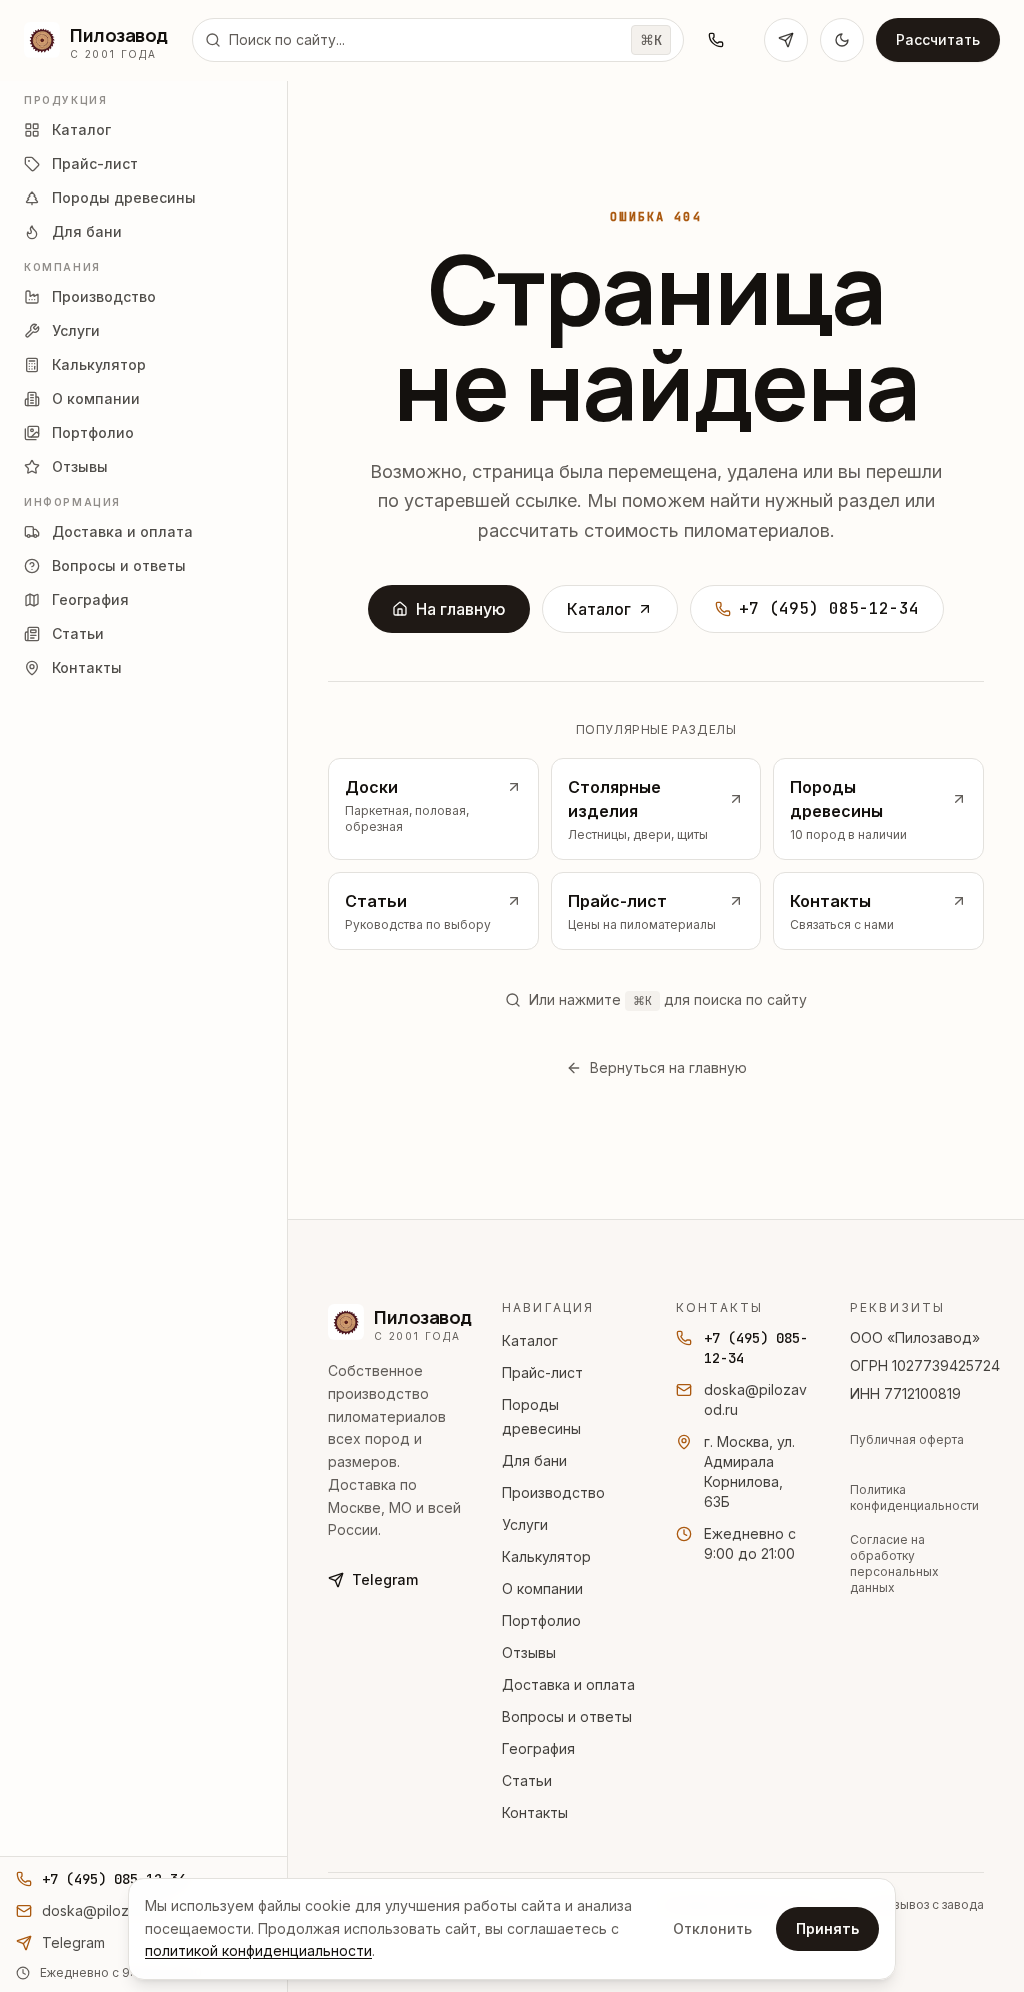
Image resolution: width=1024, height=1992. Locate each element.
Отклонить (712, 1928)
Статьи (527, 1780)
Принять (827, 1928)
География (538, 1748)
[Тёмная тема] (842, 40)
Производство (553, 1492)
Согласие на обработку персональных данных (894, 1563)
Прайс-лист (542, 1372)
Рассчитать (938, 39)
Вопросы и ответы (567, 1716)
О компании (542, 1588)
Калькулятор (546, 1556)
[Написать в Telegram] (786, 40)
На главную (461, 609)
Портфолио (541, 1620)
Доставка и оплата (568, 1684)
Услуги (525, 1524)
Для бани (534, 1460)
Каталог (599, 609)
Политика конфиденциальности (914, 1497)
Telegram (385, 1579)
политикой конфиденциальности (258, 1950)
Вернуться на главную (668, 1067)
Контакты (535, 1812)
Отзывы (529, 1652)
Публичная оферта (907, 1439)
